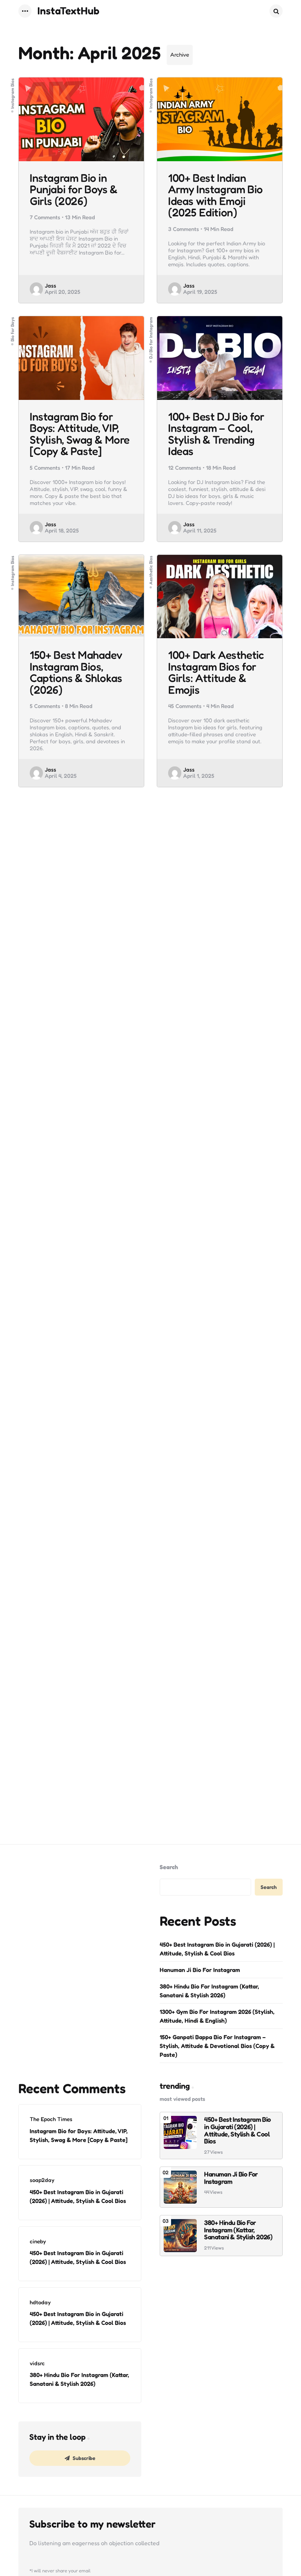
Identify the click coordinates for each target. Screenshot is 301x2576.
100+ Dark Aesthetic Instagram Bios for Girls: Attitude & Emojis (216, 672)
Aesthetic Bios (151, 570)
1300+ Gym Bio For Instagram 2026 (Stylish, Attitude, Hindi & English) (217, 2016)
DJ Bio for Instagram (151, 337)
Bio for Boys (12, 329)
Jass (50, 286)
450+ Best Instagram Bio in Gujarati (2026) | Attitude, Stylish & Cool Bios (217, 1949)
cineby (38, 2241)
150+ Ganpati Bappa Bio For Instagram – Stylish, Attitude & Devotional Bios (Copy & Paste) (217, 2046)
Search (169, 1867)
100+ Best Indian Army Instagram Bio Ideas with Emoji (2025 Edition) (215, 195)
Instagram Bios (12, 93)
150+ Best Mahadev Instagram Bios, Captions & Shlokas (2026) (76, 672)
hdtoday (40, 2302)
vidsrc (37, 2363)
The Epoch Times (51, 2119)
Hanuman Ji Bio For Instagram (200, 1970)
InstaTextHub (68, 11)
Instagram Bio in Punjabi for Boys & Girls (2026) (74, 190)
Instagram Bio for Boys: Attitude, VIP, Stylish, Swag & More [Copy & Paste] (80, 434)
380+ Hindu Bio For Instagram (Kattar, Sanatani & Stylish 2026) (209, 1991)
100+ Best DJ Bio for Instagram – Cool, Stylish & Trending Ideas (216, 434)
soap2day (42, 2180)
